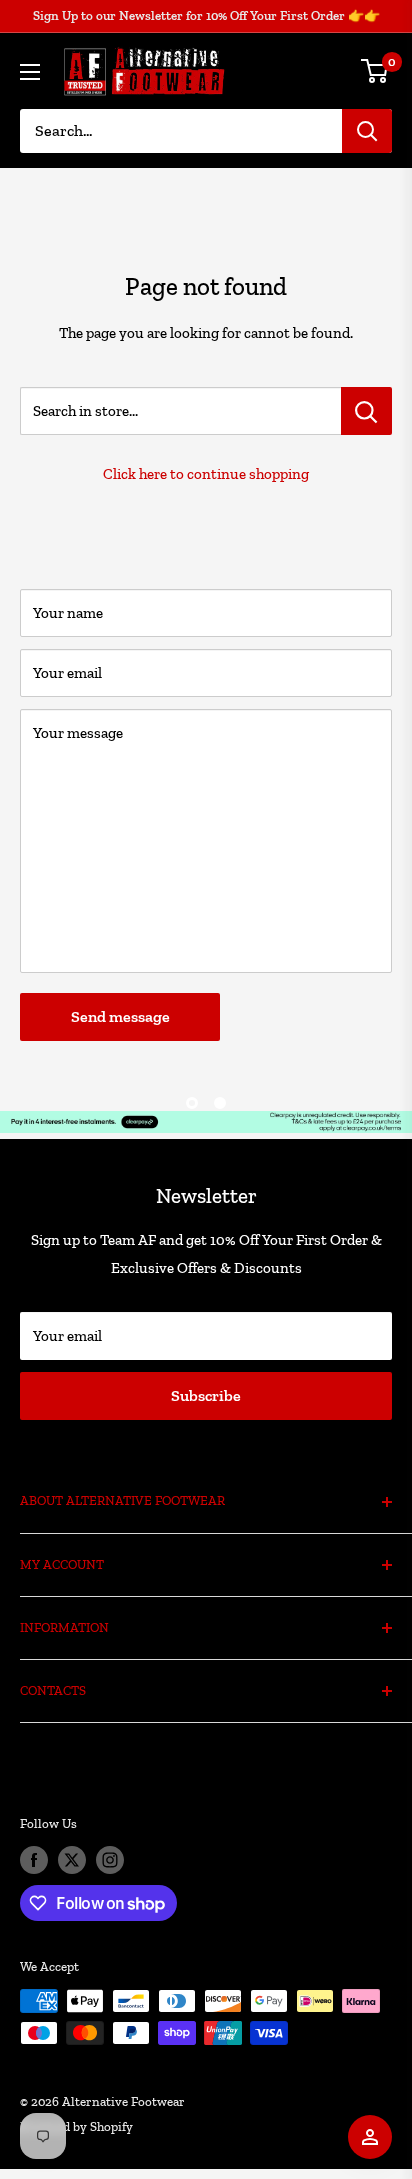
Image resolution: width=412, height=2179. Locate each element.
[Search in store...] (366, 411)
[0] (375, 71)
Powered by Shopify (76, 2126)
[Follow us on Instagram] (110, 1860)
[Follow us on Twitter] (72, 1860)
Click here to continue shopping (206, 474)
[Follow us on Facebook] (34, 1860)
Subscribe (206, 1395)
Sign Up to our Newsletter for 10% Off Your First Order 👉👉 (206, 15)
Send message (120, 1016)
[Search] (367, 131)
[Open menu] (30, 72)
